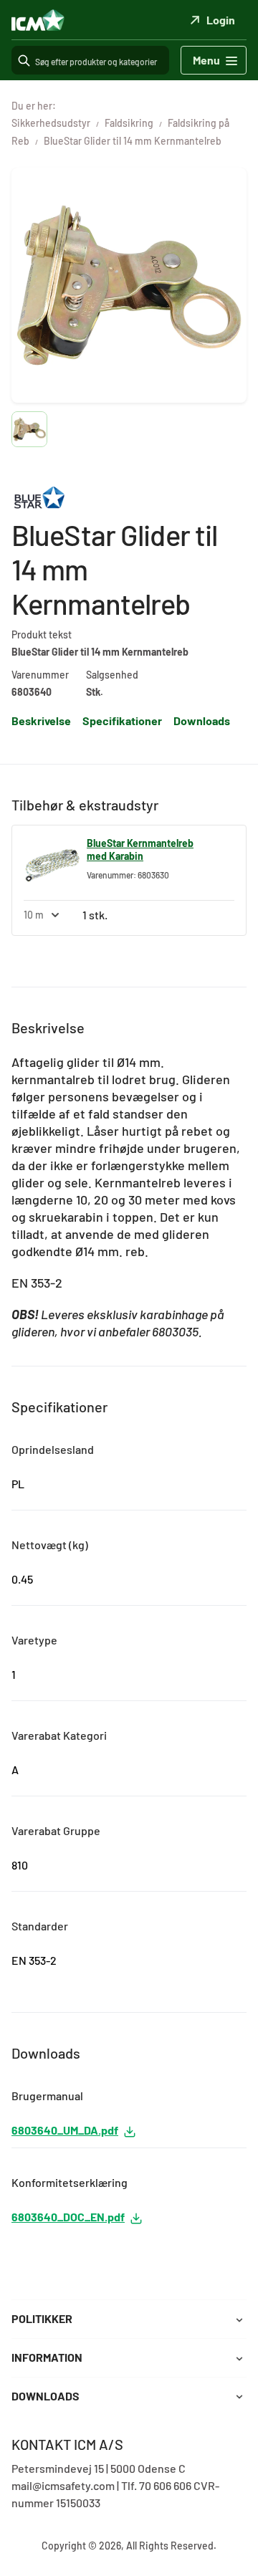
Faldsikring (129, 123)
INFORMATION (47, 2357)
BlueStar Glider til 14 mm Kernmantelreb (133, 141)
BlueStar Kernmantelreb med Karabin (140, 849)
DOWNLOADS (46, 2396)
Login (221, 20)
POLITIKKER (42, 2318)
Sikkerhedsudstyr (51, 123)
